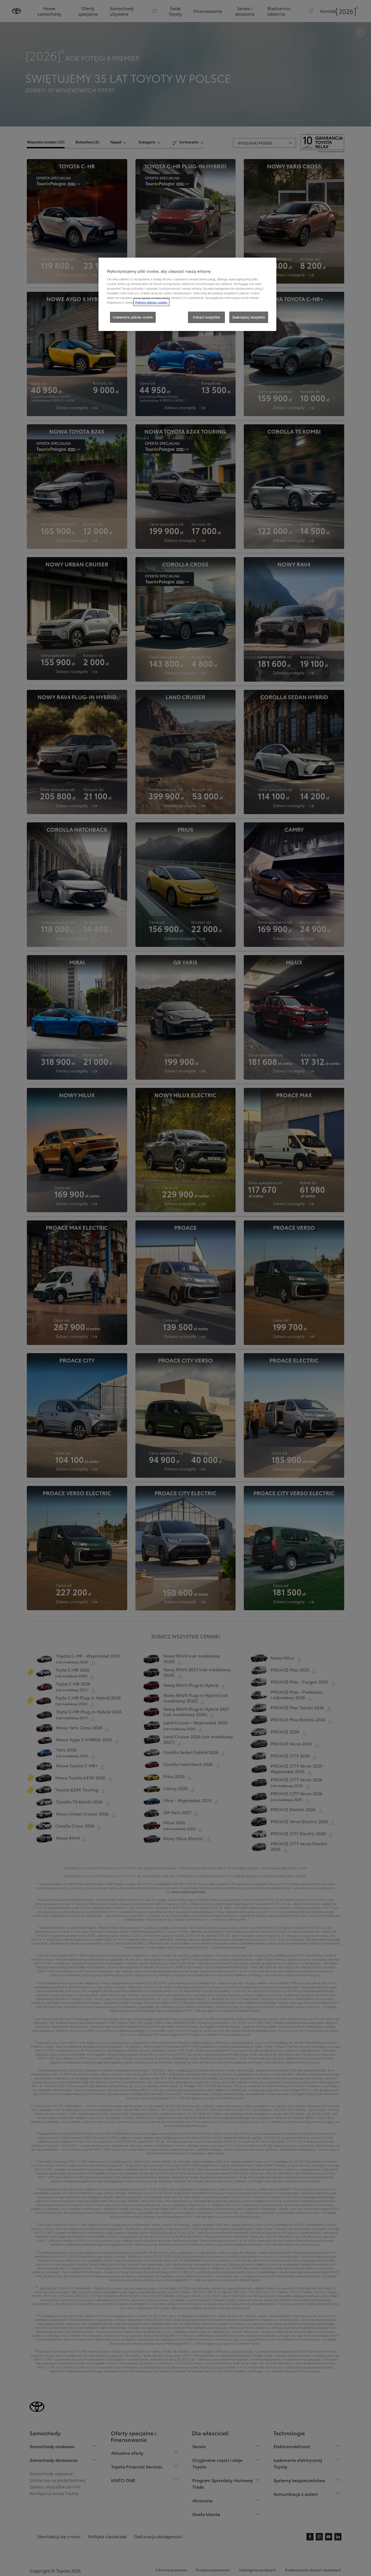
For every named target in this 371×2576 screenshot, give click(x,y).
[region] (187, 294)
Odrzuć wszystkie (206, 317)
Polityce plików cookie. (151, 302)
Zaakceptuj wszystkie (249, 317)
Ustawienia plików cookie (133, 317)
